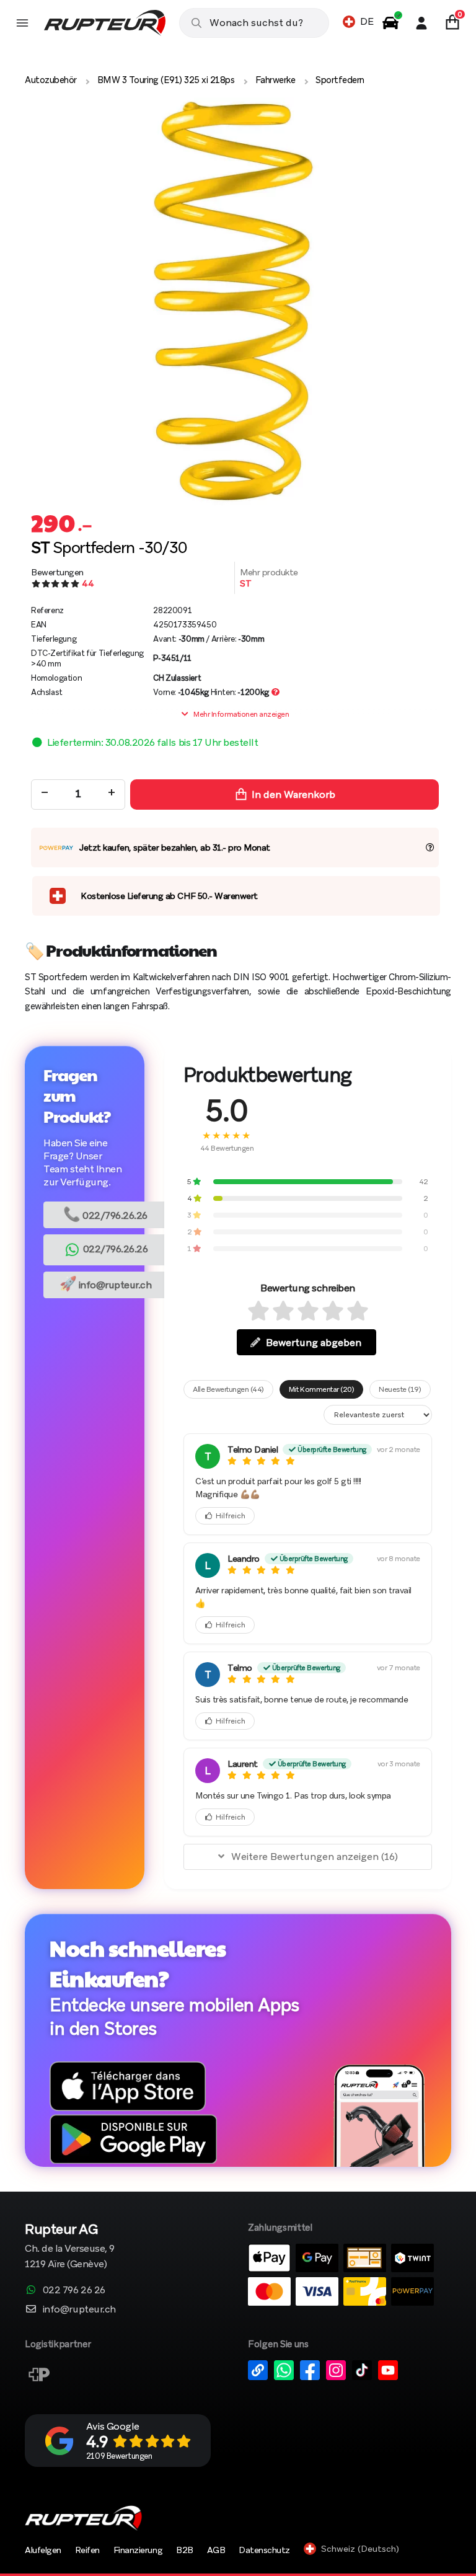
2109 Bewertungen (119, 2456)
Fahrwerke (275, 80)
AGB (216, 2550)
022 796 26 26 (74, 2290)
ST (245, 583)
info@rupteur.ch (106, 1284)
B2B (185, 2550)
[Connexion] (421, 23)
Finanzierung (138, 2550)
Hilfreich (231, 1516)
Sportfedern (340, 80)
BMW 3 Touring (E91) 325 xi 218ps (166, 80)
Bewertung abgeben (314, 1343)
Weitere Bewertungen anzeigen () (315, 1857)
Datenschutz (264, 2550)
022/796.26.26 (105, 1214)
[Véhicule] (390, 23)
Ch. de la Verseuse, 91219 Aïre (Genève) (70, 2247)
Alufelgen (43, 2550)
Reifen (87, 2550)
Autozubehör (51, 80)
